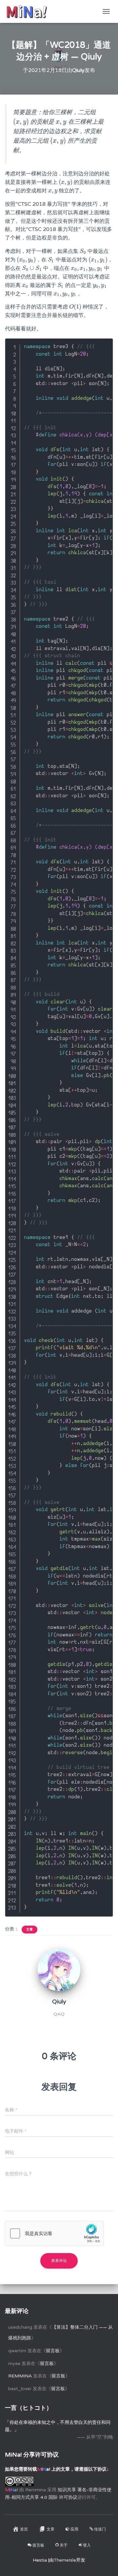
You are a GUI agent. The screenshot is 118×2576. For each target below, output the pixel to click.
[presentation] (21, 122)
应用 (74, 2529)
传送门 (100, 2529)
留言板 (53, 2351)
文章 (29, 1930)
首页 (24, 2529)
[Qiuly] (59, 1970)
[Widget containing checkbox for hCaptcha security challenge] (54, 2233)
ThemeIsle (65, 2560)
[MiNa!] (29, 11)
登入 (87, 2545)
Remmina (20, 2376)
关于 (64, 2545)
